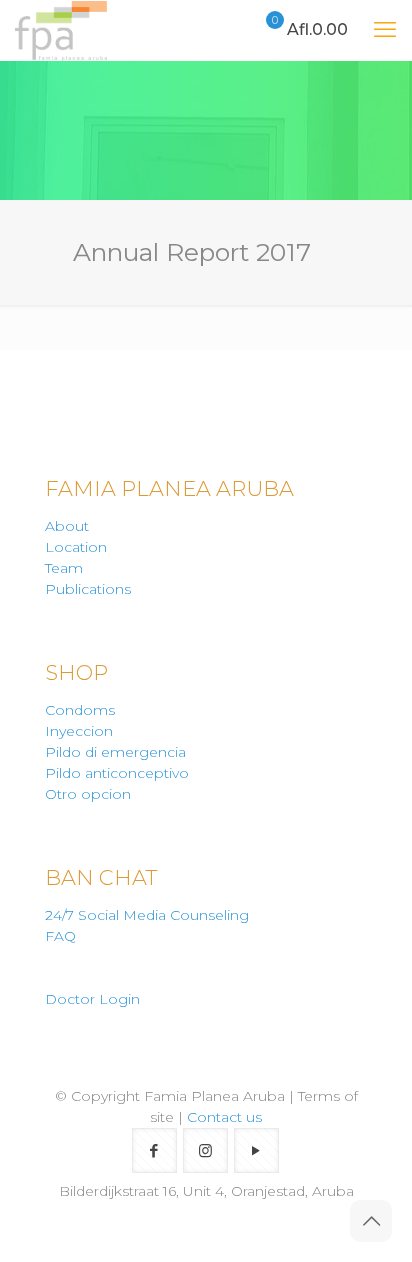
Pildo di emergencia (115, 752)
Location (76, 547)
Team (64, 568)
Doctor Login (92, 999)
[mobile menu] (385, 30)
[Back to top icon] (371, 1221)
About (67, 526)
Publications (88, 589)
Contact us (224, 1117)
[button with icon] (154, 1150)
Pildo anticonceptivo (117, 773)
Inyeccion (79, 731)
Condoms (80, 710)
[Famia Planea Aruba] (61, 30)
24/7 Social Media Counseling (147, 915)
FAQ (60, 936)
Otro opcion (88, 794)
